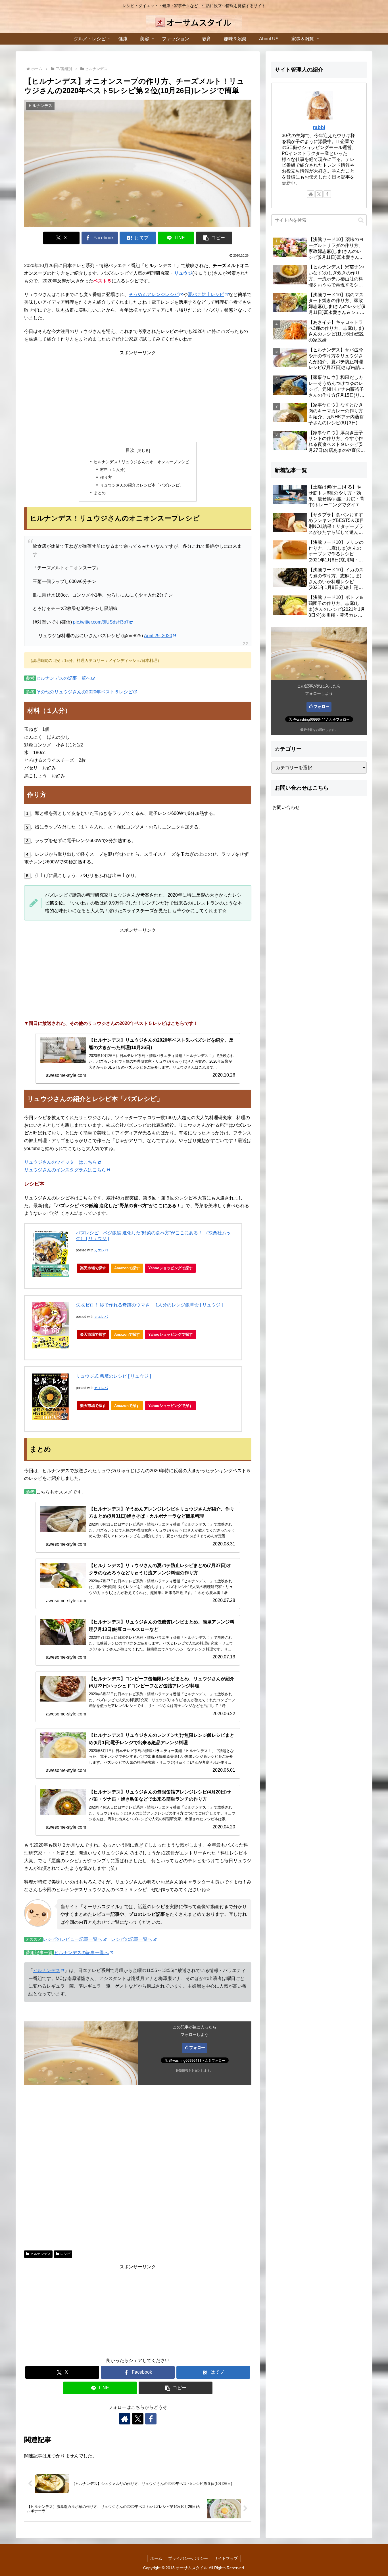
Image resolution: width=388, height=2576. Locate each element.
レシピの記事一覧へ (132, 1939)
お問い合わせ (286, 807)
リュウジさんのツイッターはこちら (61, 1162)
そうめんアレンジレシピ (154, 294)
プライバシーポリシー (188, 2558)
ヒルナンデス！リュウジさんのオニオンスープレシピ (141, 462)
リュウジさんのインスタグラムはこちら (65, 1170)
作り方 (106, 477)
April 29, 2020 (158, 636)
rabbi (319, 127)
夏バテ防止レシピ (206, 294)
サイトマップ (226, 2558)
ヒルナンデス (47, 1970)
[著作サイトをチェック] (125, 2419)
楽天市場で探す (93, 1268)
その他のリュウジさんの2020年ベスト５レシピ (84, 692)
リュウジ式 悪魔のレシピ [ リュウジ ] (113, 1376)
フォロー (197, 2048)
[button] (214, 238)
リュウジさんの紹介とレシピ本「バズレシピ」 (142, 485)
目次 (130, 450)
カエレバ (101, 1250)
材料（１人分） (114, 469)
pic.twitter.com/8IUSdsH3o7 (101, 622)
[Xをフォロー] (138, 2419)
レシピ (65, 2254)
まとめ (100, 493)
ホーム (156, 2558)
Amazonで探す (127, 1268)
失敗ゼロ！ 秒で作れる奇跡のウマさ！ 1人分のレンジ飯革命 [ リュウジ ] (149, 1305)
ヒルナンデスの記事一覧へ (63, 678)
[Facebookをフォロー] (151, 2419)
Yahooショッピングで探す (170, 1268)
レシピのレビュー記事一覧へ (72, 1939)
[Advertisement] (138, 396)
